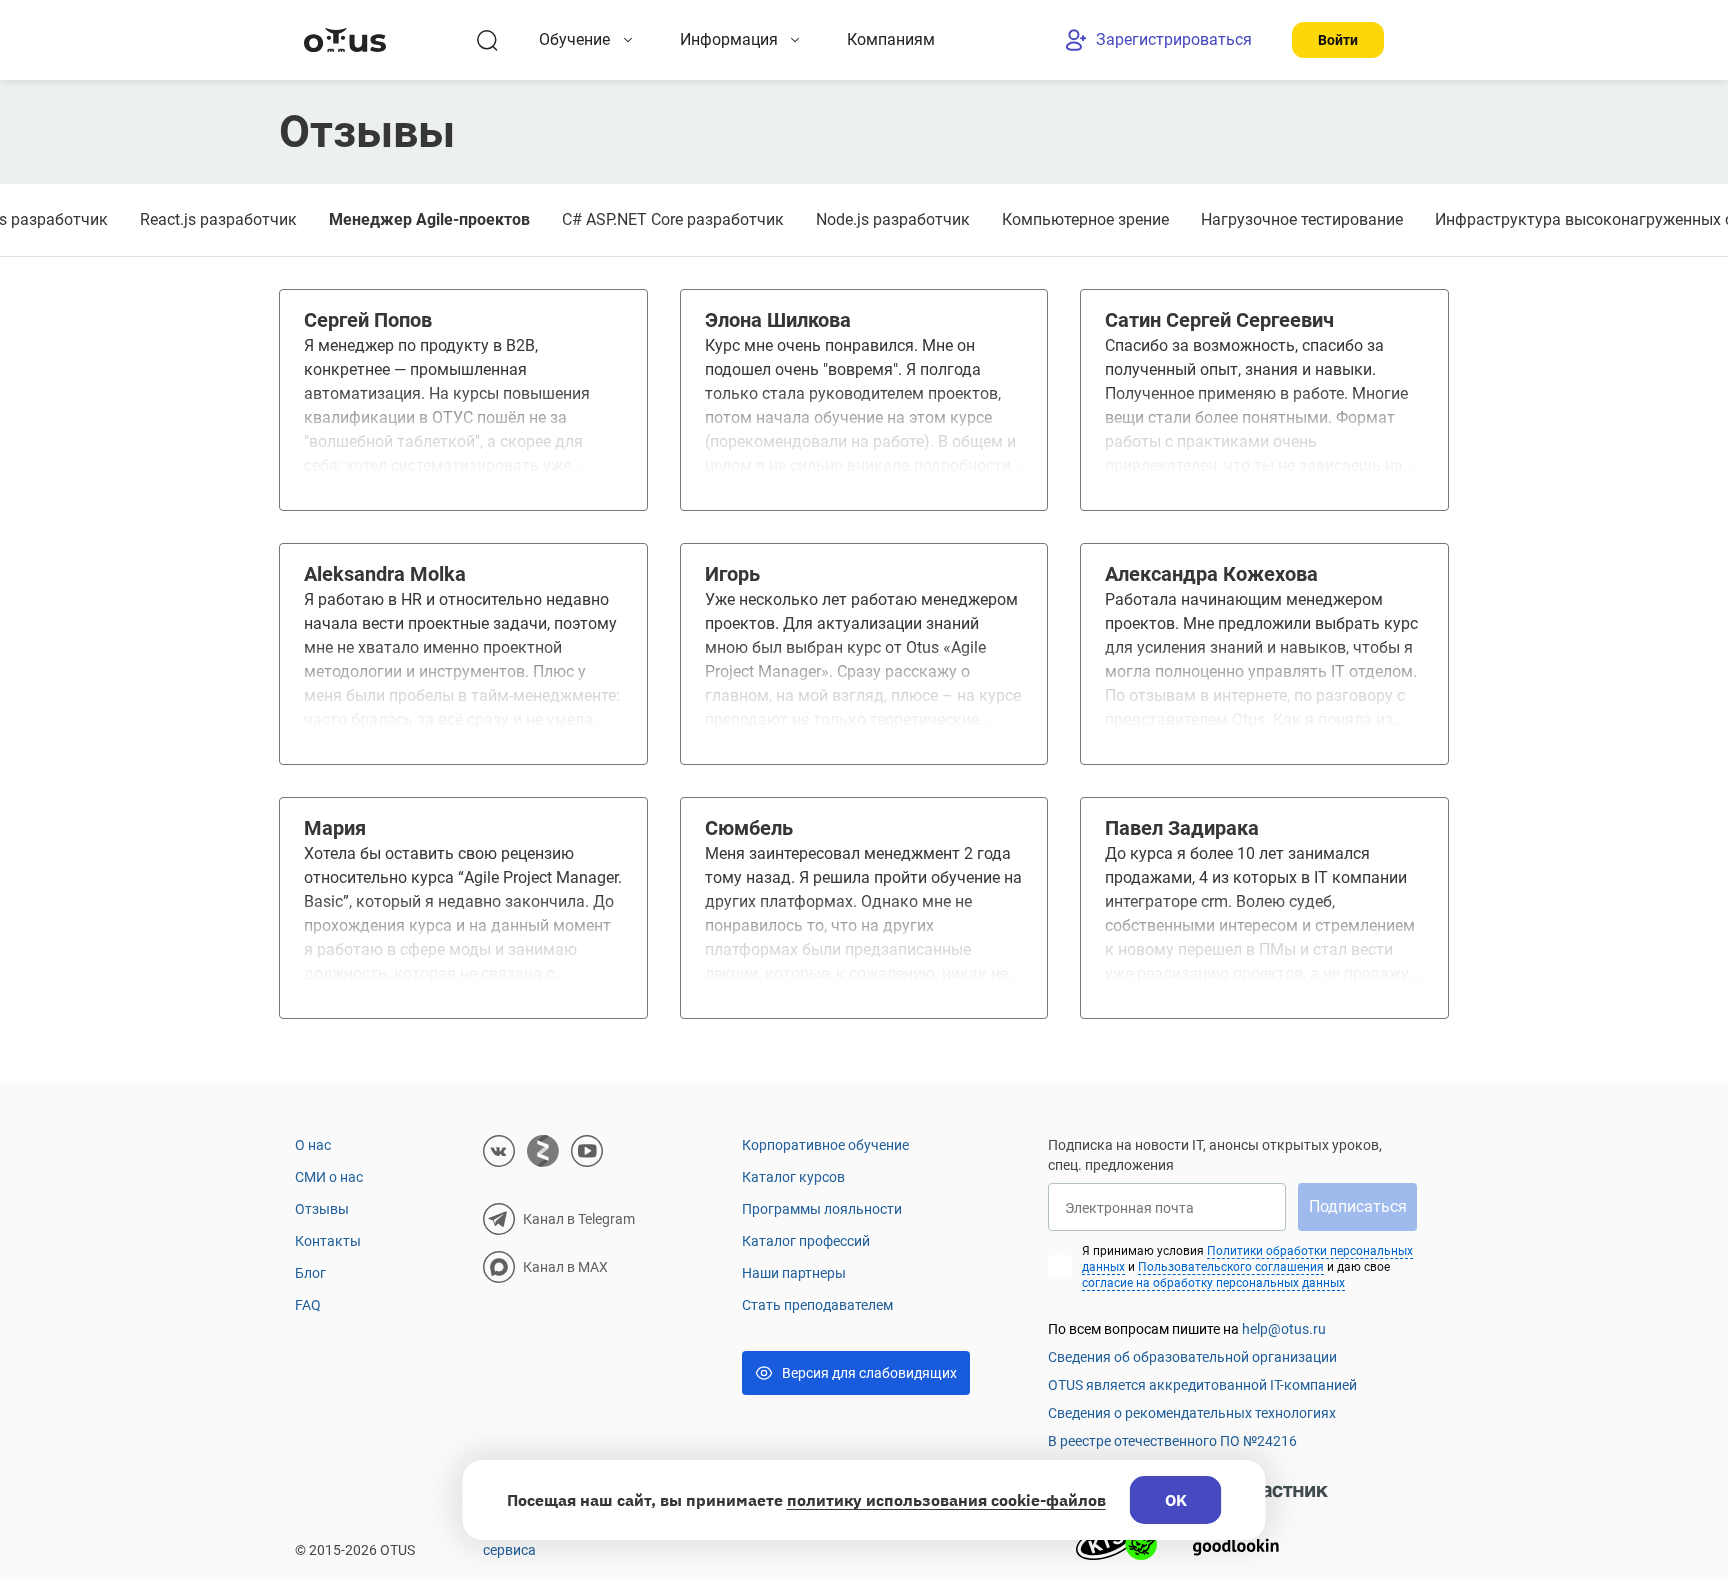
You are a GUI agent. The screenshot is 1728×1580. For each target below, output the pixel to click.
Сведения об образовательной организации (1192, 1357)
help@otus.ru (1284, 1329)
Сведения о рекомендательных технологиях (1192, 1413)
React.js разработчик (218, 219)
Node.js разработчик (893, 219)
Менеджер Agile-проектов (429, 219)
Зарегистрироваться (1174, 39)
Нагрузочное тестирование (1302, 219)
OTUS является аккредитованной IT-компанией (1202, 1385)
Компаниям (891, 39)
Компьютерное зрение (1085, 219)
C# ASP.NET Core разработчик (673, 219)
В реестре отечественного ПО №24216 (1172, 1441)
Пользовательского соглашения (1231, 1267)
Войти (1338, 40)
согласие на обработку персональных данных (1213, 1283)
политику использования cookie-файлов (946, 1500)
